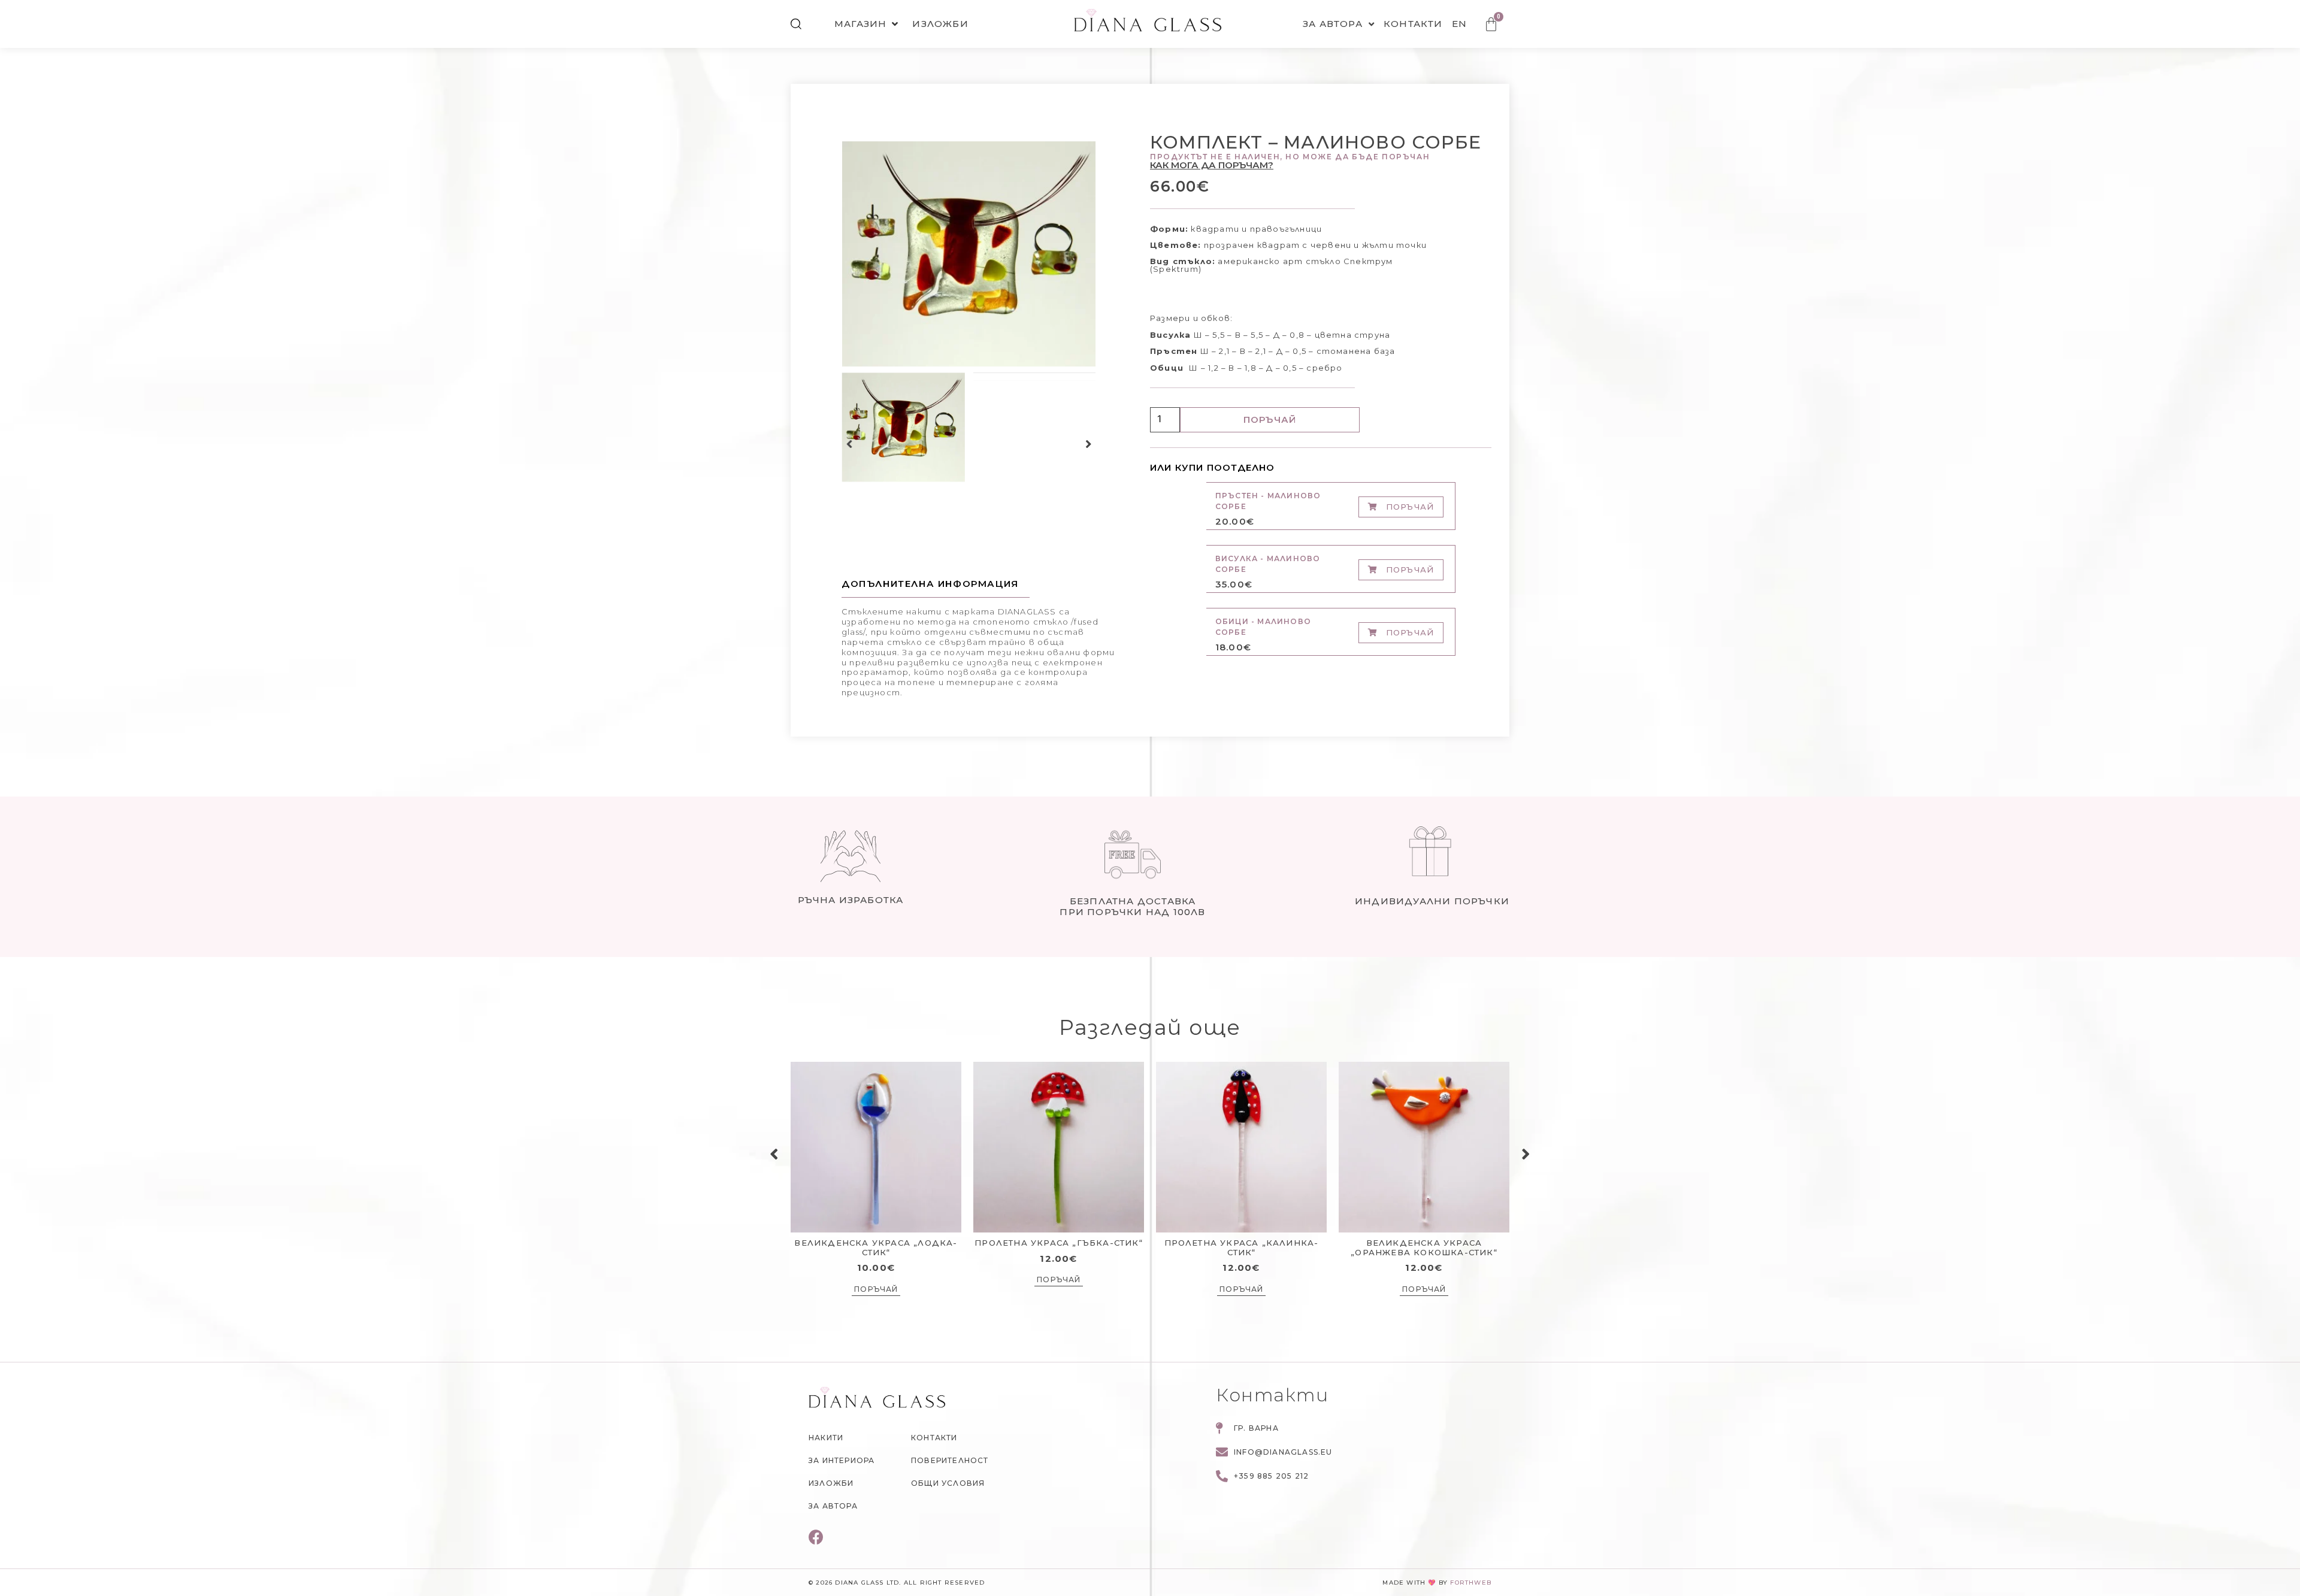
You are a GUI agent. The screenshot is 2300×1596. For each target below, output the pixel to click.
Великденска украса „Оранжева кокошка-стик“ (1424, 1247)
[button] (850, 444)
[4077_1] (969, 254)
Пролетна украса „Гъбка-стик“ (1059, 1243)
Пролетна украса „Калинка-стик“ (1242, 1247)
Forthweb (1471, 1583)
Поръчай (1270, 420)
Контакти (1413, 24)
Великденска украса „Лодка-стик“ (876, 1247)
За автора (1333, 24)
